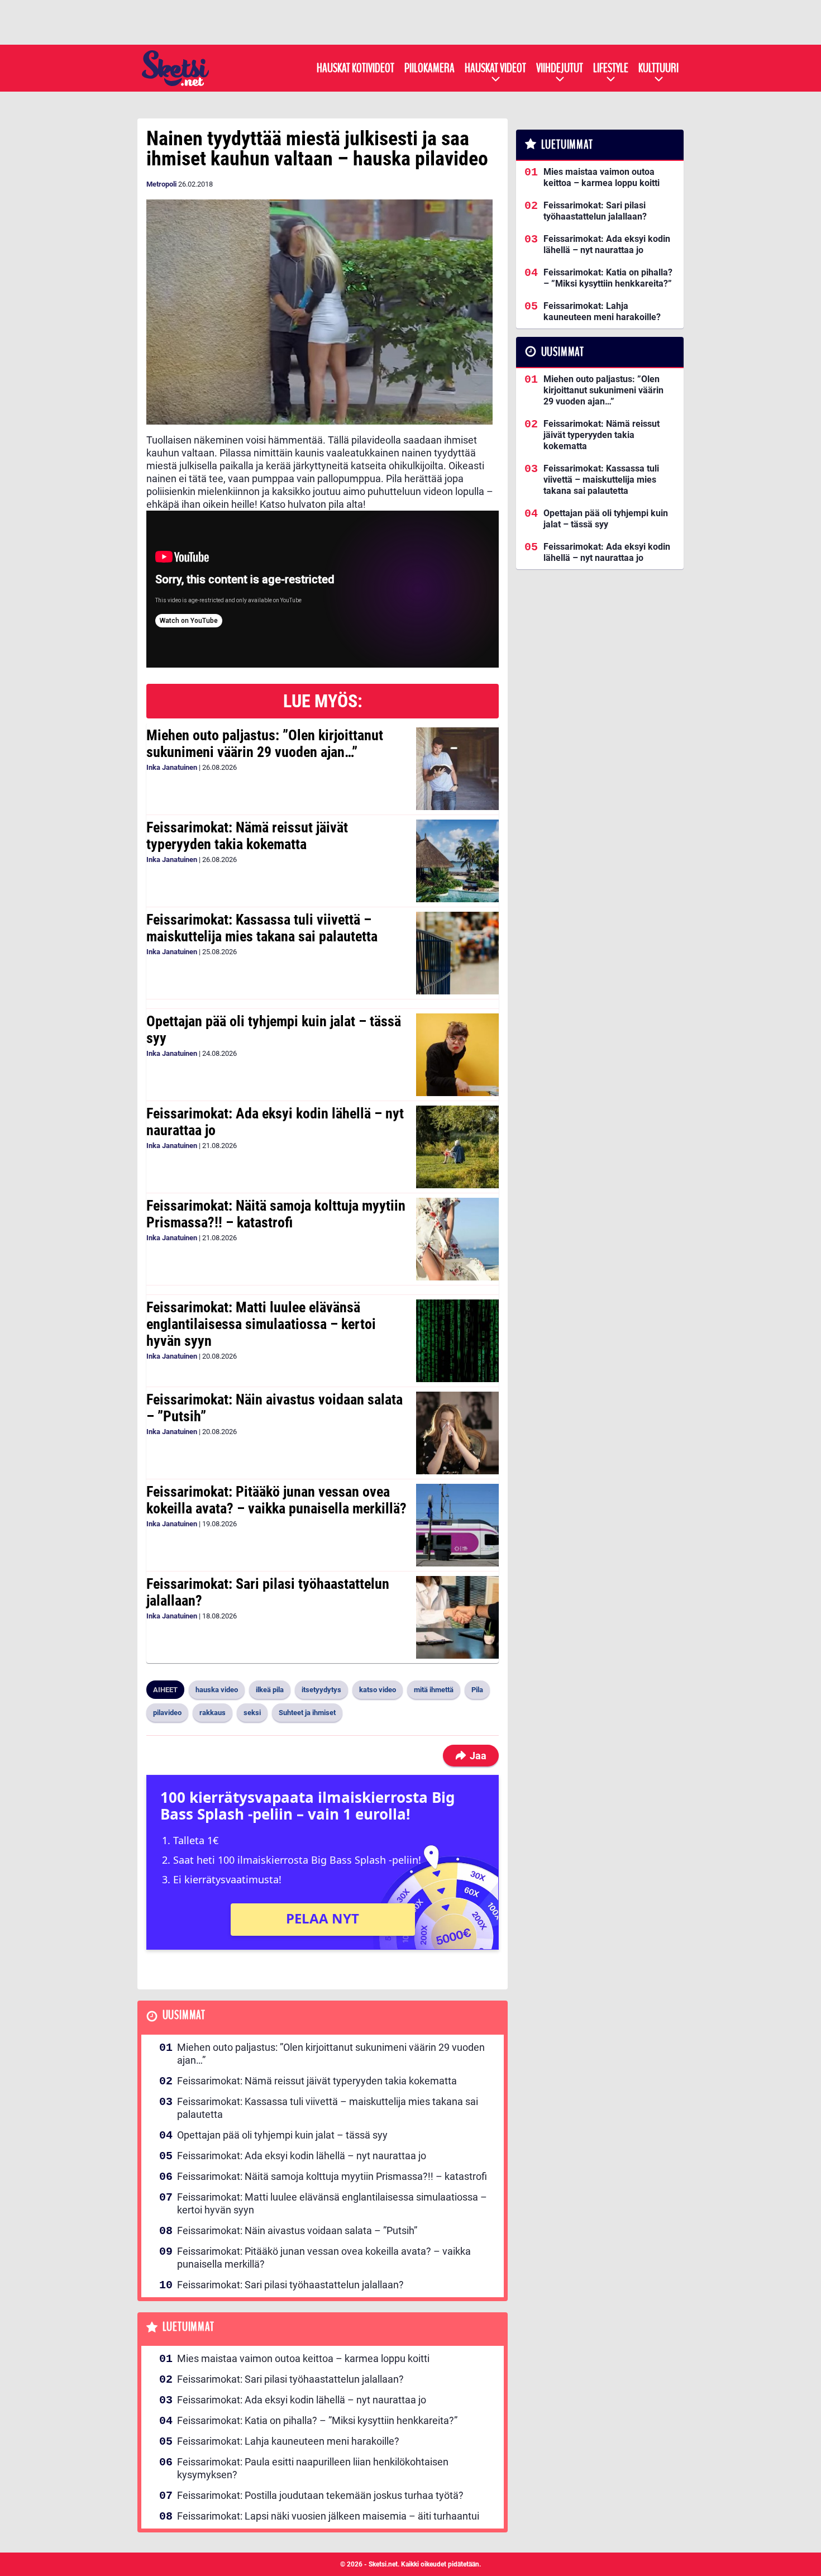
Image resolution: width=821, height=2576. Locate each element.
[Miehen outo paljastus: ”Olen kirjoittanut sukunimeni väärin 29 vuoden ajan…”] (457, 769)
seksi (252, 1713)
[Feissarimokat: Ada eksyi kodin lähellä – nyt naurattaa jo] (457, 1147)
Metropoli (161, 184)
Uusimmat (184, 2015)
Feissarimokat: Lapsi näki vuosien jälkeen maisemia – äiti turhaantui (328, 2516)
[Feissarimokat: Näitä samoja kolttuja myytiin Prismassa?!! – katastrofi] (457, 1239)
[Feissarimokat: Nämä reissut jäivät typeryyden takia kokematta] (457, 861)
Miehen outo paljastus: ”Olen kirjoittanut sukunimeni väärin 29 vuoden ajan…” (265, 744)
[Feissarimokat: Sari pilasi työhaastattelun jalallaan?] (457, 1617)
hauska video (217, 1690)
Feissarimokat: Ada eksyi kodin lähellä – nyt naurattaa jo (275, 1122)
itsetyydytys (321, 1690)
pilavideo (167, 1713)
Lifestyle (611, 68)
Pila (477, 1690)
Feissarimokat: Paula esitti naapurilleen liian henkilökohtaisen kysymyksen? (313, 2468)
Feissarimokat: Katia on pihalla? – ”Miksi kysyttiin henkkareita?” (317, 2420)
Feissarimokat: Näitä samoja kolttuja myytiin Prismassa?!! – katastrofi (276, 1214)
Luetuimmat (188, 2327)
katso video (378, 1690)
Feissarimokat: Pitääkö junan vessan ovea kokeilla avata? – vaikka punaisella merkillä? (276, 1500)
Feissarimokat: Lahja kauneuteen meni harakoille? (288, 2441)
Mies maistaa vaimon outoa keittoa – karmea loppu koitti (303, 2358)
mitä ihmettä (434, 1690)
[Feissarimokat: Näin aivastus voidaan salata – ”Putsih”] (457, 1433)
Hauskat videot (495, 68)
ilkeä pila (270, 1690)
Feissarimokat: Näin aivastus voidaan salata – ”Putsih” (275, 1408)
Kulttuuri (658, 68)
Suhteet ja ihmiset (307, 1713)
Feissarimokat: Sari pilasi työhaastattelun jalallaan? (268, 1592)
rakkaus (213, 1713)
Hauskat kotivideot (355, 68)
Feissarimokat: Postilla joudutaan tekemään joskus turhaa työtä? (320, 2495)
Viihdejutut (560, 68)
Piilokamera (429, 68)
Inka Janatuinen (172, 767)
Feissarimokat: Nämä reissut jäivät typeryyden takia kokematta (247, 836)
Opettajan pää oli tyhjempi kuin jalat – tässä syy (274, 1030)
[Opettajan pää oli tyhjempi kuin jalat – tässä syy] (457, 1055)
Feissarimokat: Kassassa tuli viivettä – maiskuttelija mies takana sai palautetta (262, 928)
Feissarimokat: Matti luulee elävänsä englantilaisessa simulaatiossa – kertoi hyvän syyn (261, 1324)
